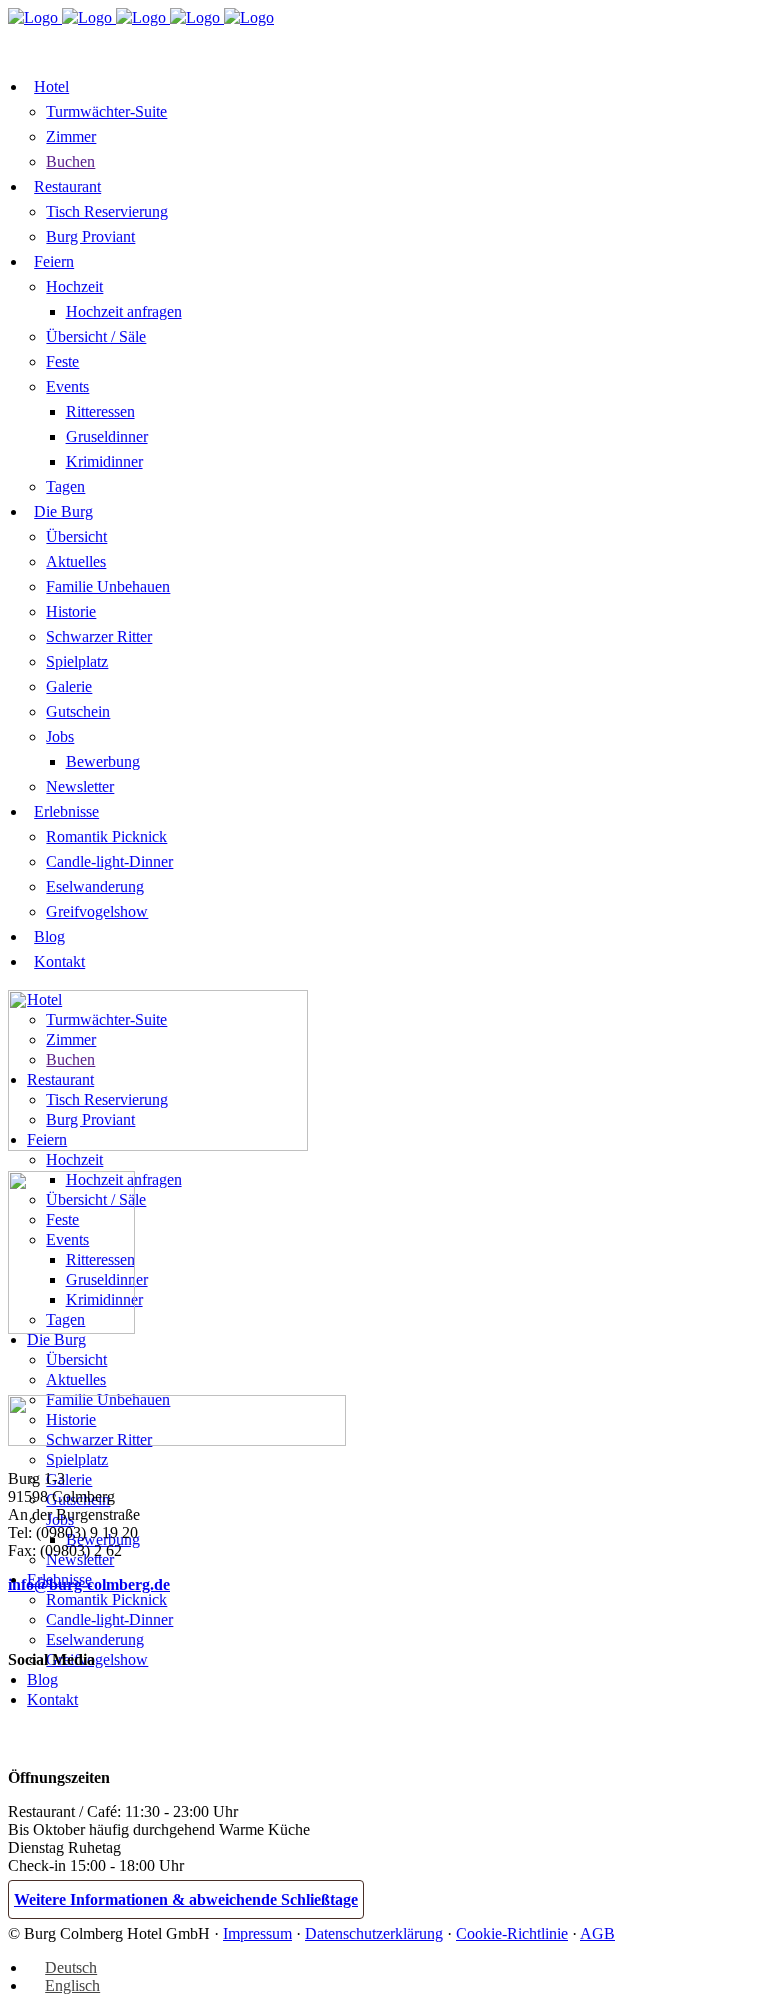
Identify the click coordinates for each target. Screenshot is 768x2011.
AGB (597, 1933)
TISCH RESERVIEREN (259, 41)
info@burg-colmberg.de (89, 1584)
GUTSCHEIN (403, 41)
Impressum (257, 1933)
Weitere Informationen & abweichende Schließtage (186, 1899)
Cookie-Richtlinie (512, 1933)
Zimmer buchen (83, 43)
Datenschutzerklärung (374, 1933)
